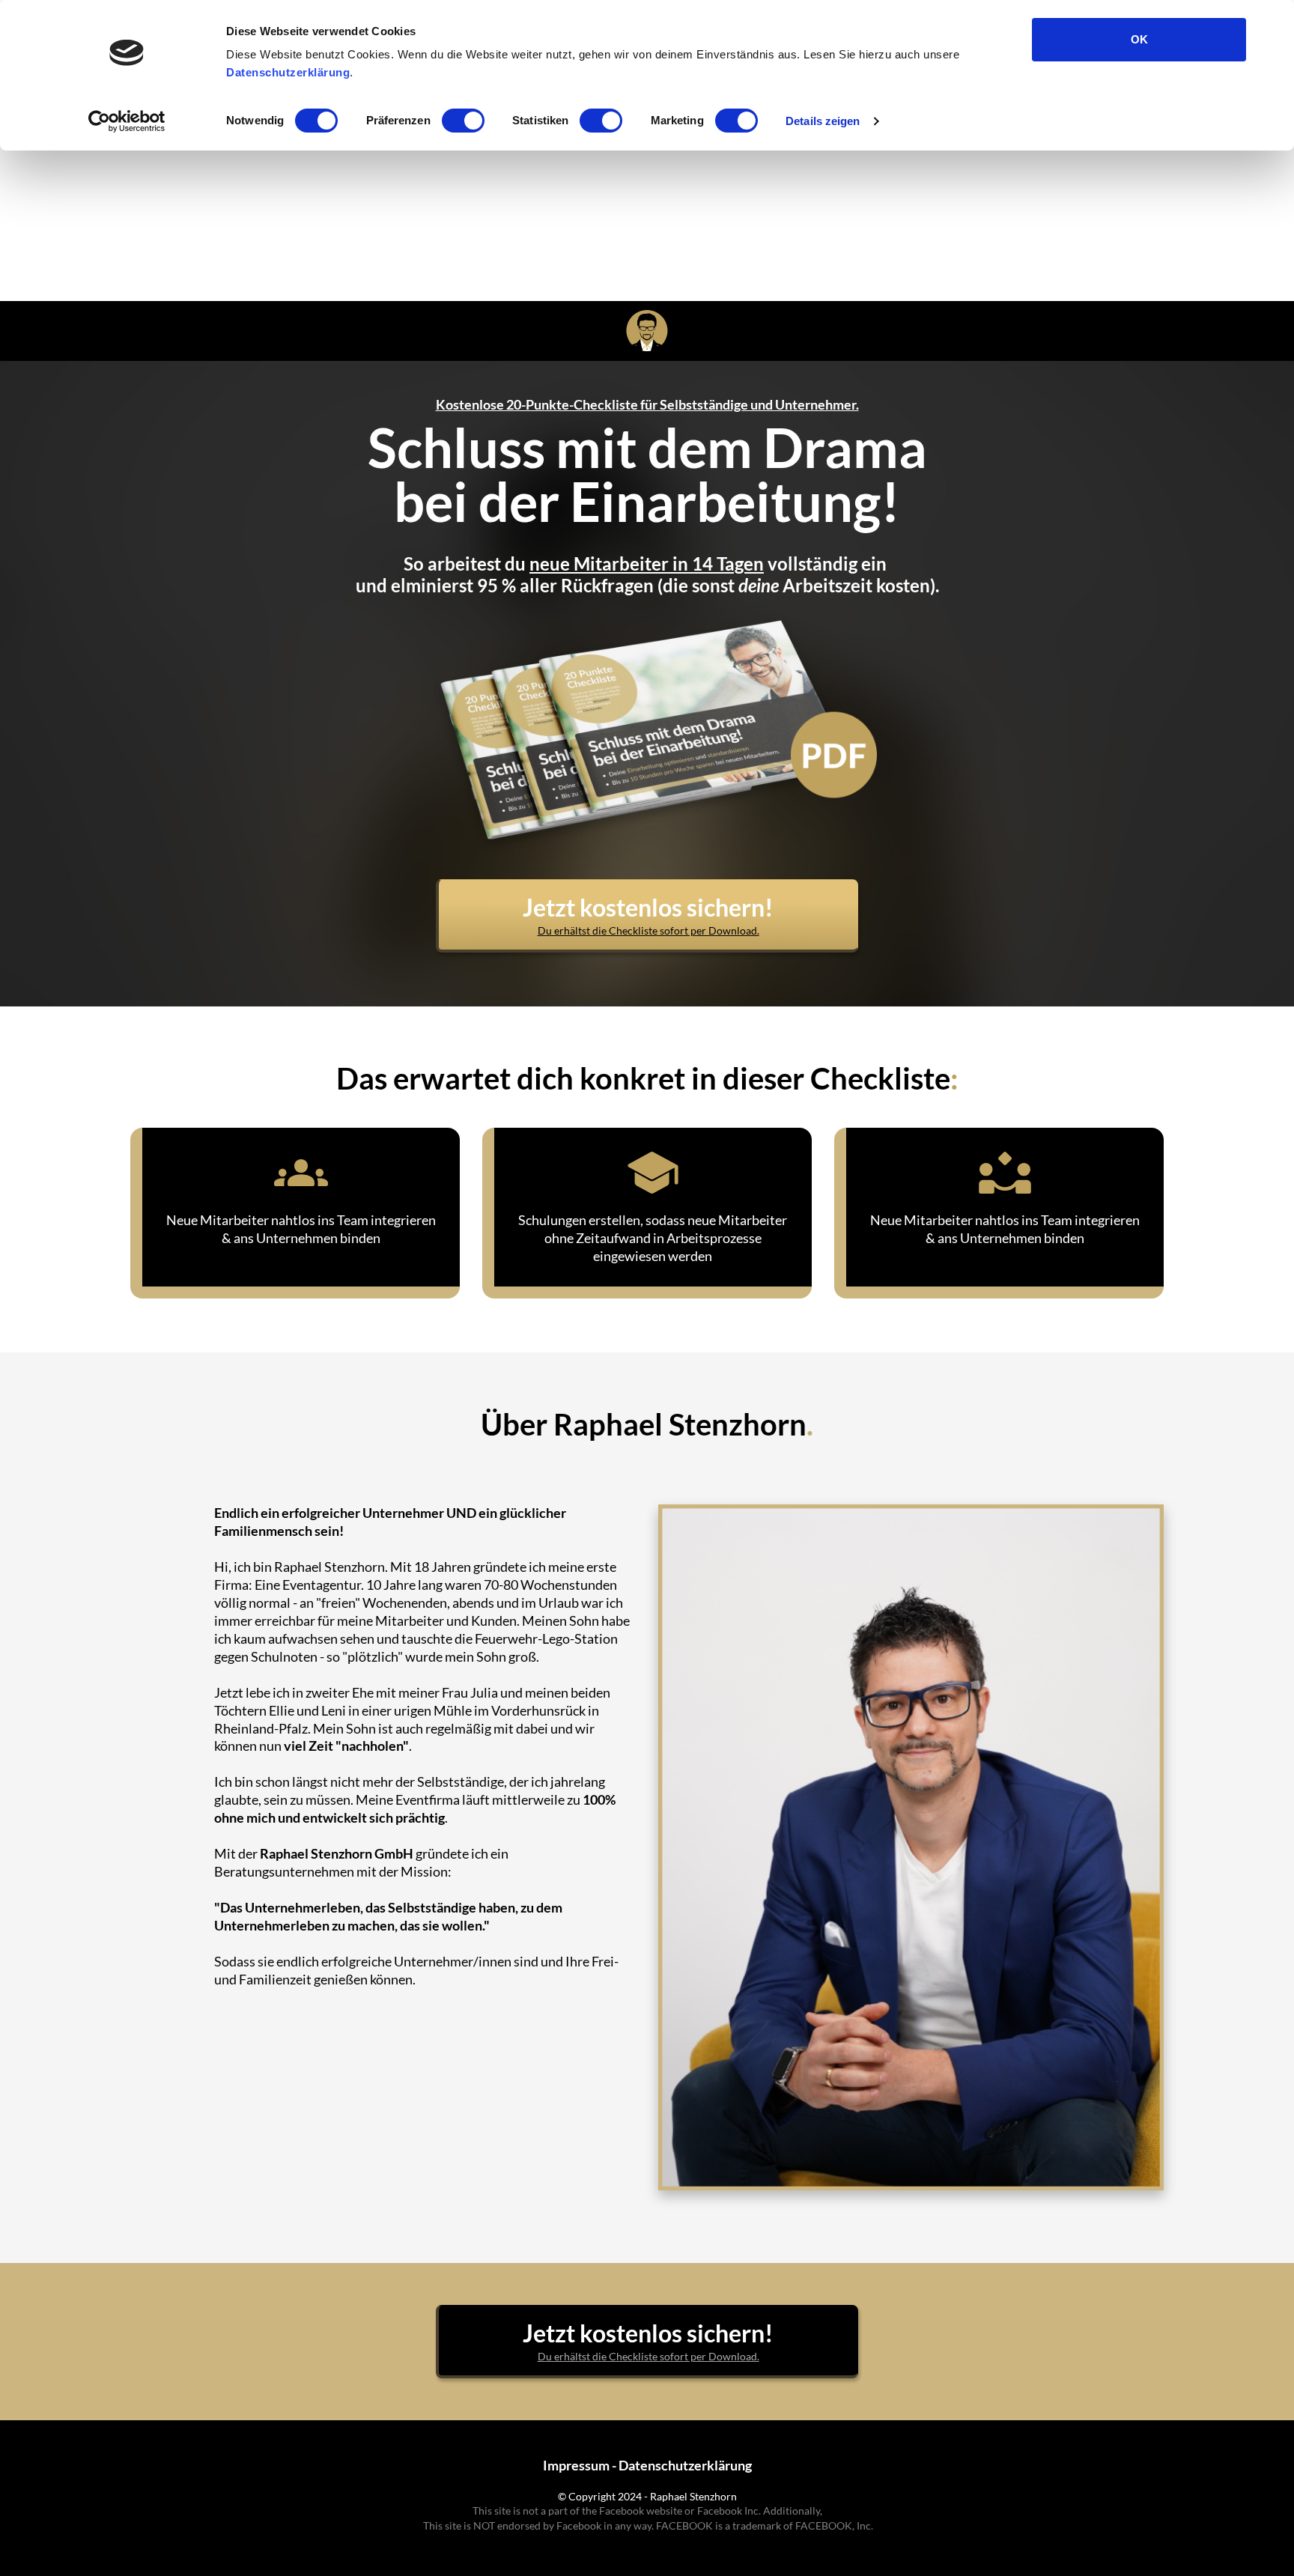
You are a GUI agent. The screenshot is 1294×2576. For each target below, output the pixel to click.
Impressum (576, 2465)
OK (1139, 39)
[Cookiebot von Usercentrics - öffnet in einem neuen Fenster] (127, 121)
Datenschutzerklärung (288, 72)
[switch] (463, 121)
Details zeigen (823, 121)
